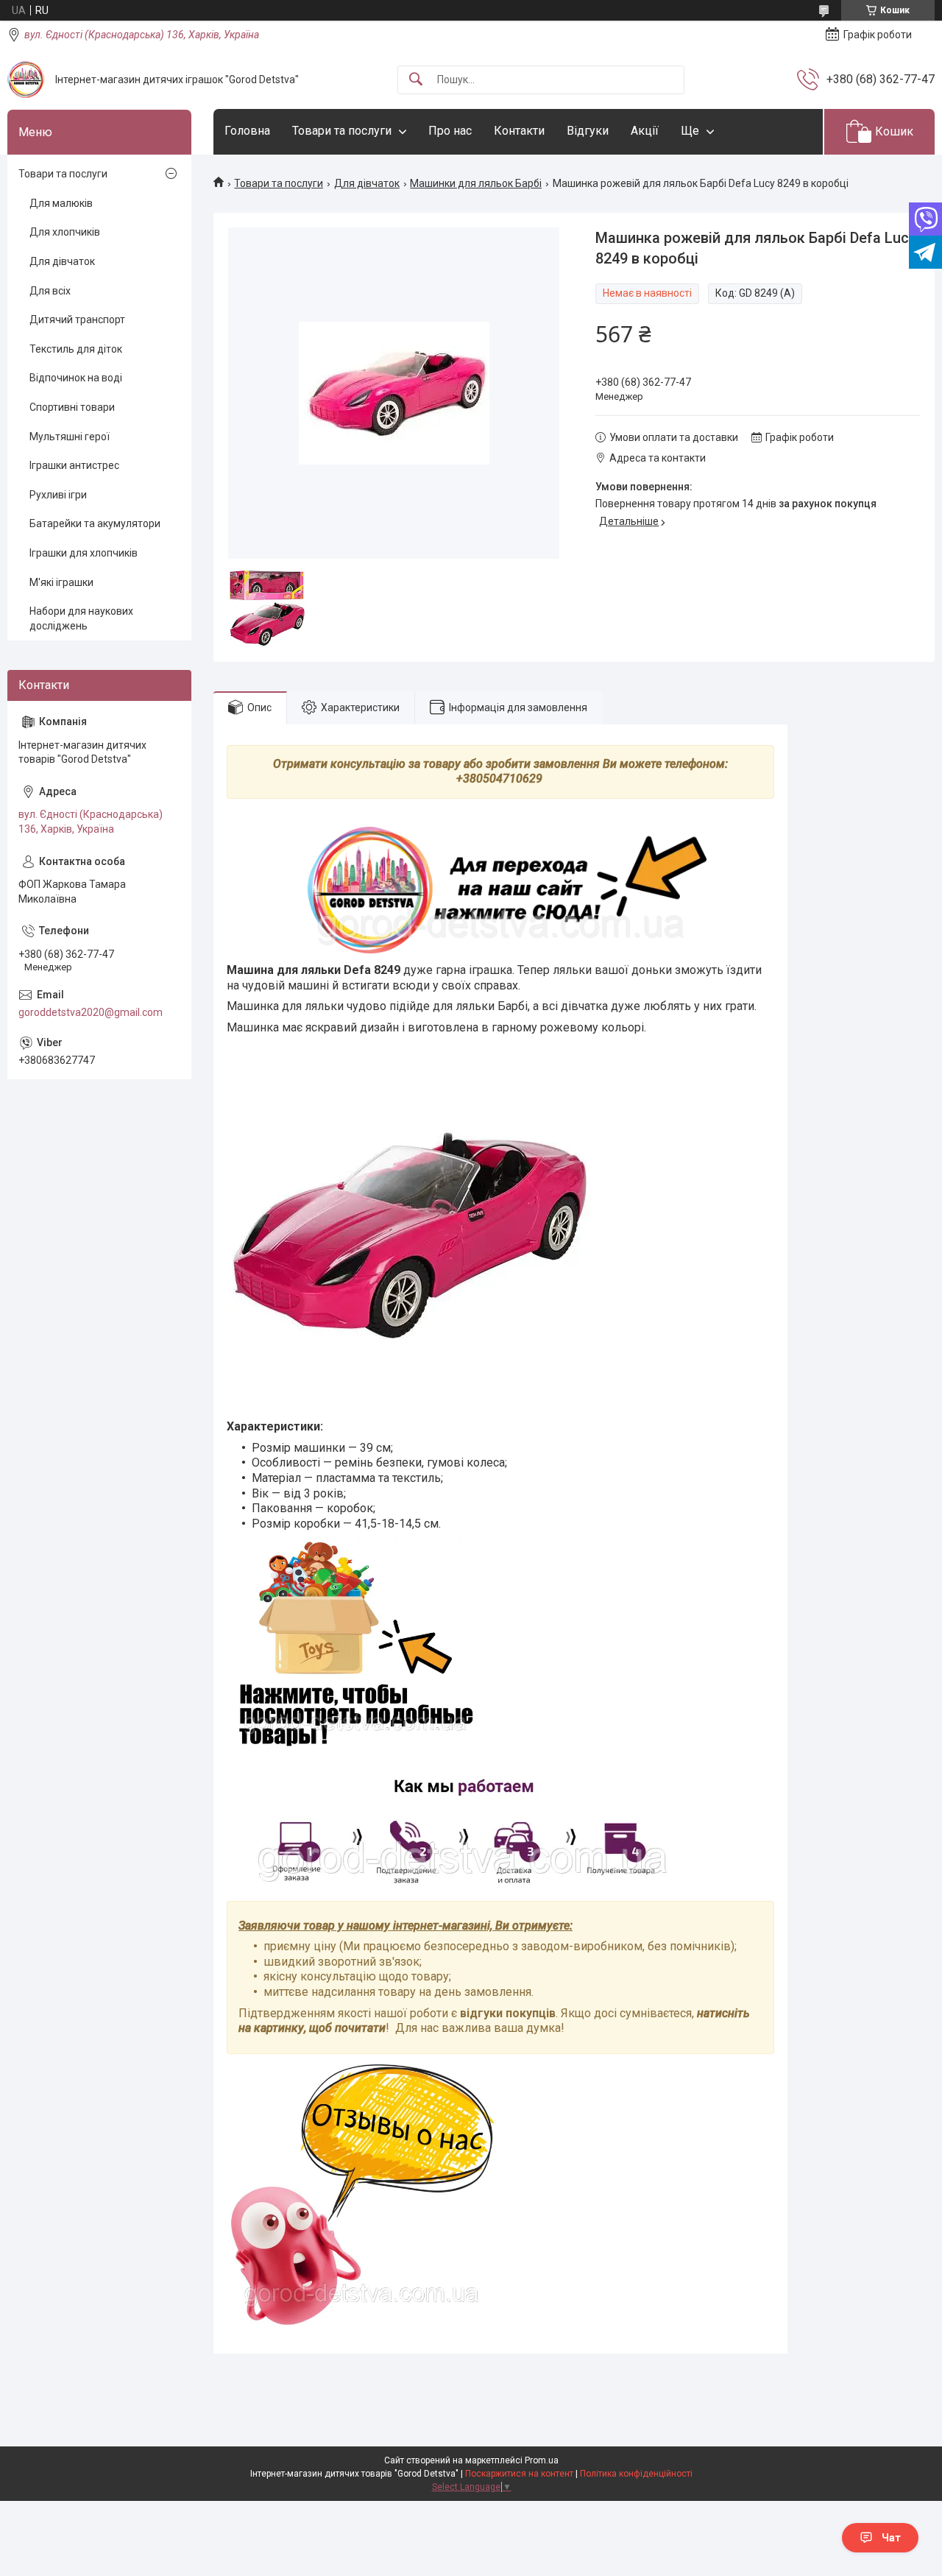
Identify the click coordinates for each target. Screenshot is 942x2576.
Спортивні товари (72, 407)
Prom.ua (542, 2460)
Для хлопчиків (65, 232)
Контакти (519, 131)
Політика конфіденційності (636, 2474)
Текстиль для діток (76, 349)
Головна (247, 131)
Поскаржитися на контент (519, 2474)
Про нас (450, 131)
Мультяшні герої (70, 437)
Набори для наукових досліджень (81, 618)
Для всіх (50, 291)
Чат (891, 2538)
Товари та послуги (342, 131)
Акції (645, 131)
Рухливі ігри (58, 495)
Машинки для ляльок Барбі (476, 183)
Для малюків (61, 203)
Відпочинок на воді (76, 378)
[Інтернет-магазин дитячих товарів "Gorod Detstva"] (26, 80)
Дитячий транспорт (77, 320)
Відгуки (588, 131)
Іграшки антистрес (74, 465)
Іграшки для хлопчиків (84, 553)
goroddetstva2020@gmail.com (91, 1012)
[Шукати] (416, 80)
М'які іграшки (61, 582)
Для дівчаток (367, 183)
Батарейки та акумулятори (95, 523)
